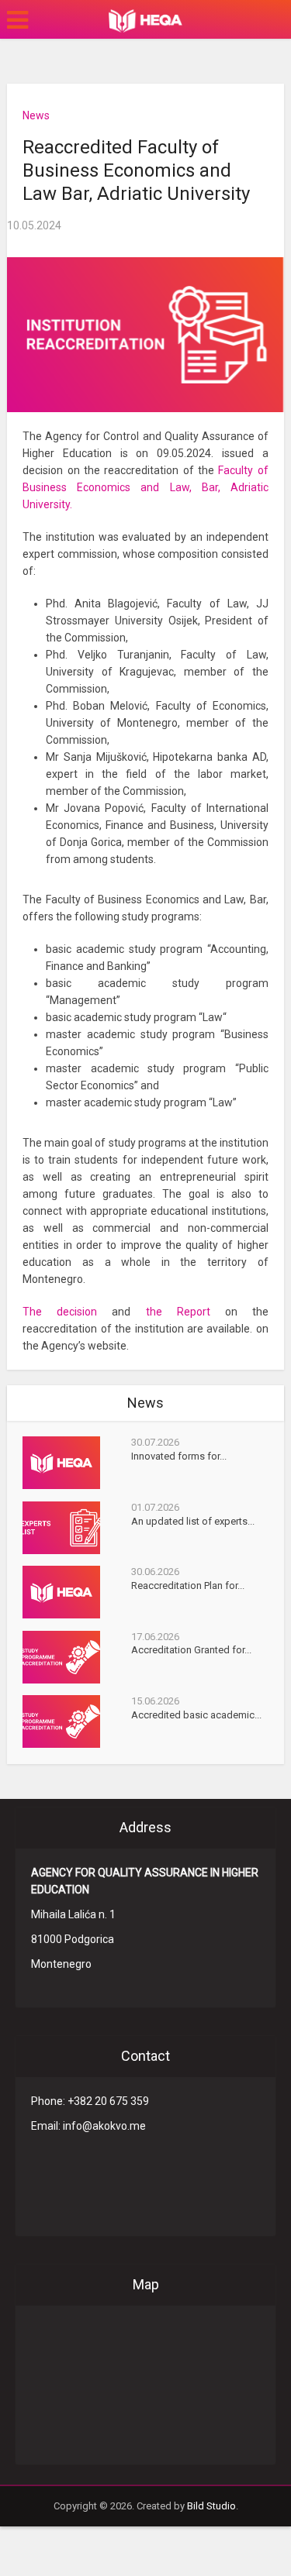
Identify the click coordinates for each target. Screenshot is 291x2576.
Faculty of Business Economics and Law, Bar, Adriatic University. (145, 487)
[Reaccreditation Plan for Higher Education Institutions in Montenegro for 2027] (76, 1592)
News (36, 115)
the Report (178, 1312)
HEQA (145, 21)
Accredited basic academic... (196, 1715)
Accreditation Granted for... (191, 1650)
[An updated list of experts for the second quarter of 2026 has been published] (76, 1528)
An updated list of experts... (193, 1521)
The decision (60, 1312)
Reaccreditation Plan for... (188, 1585)
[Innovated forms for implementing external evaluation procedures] (76, 1463)
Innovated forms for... (179, 1456)
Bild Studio (211, 2506)
